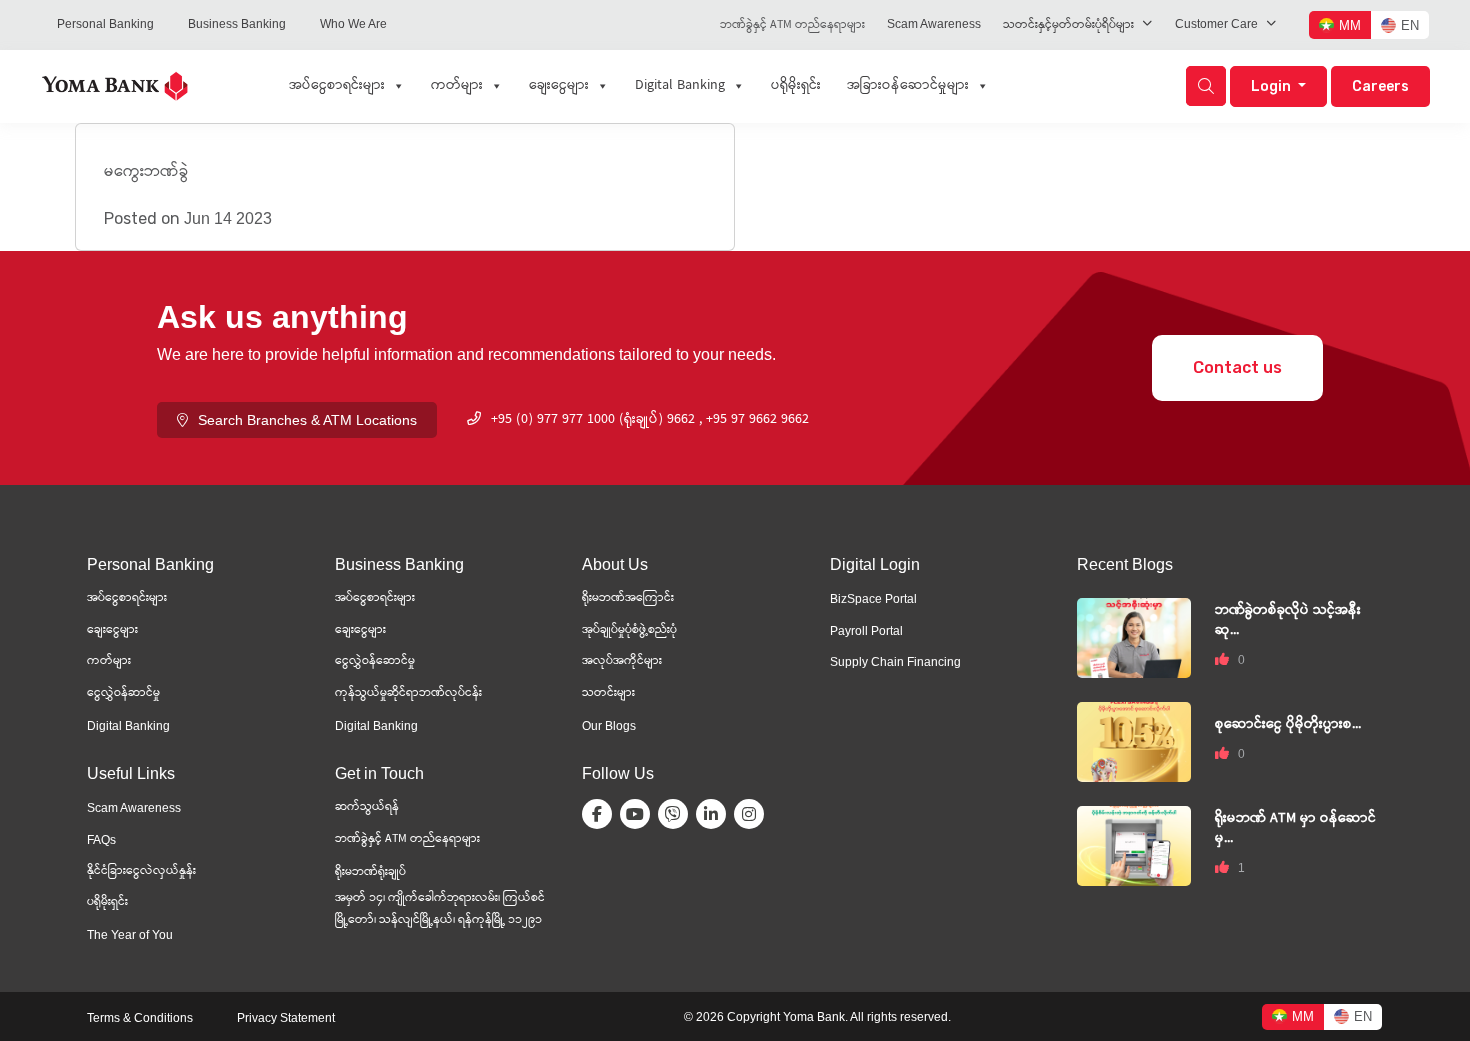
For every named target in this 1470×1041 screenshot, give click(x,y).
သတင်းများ (608, 693)
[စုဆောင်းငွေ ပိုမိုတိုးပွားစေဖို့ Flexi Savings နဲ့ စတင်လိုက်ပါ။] (1134, 740)
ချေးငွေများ (559, 86)
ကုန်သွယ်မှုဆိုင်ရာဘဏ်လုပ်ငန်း (408, 693)
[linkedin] (715, 814)
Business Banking (237, 24)
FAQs (101, 840)
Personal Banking (105, 24)
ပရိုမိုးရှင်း (796, 86)
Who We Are (353, 24)
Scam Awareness (934, 24)
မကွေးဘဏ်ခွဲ (146, 172)
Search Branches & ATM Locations (307, 420)
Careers (1380, 86)
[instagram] (753, 814)
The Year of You (130, 935)
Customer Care (1216, 24)
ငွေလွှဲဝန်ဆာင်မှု (123, 693)
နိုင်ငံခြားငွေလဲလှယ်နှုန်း (141, 871)
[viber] (677, 814)
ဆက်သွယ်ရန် (367, 807)
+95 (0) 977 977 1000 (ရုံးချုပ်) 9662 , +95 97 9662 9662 (650, 420)
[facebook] (601, 814)
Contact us (1237, 367)
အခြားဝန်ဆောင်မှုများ (908, 86)
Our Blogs (609, 726)
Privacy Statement (286, 1018)
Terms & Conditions (140, 1018)
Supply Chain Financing (895, 662)
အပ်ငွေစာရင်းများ (337, 86)
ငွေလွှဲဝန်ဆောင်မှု (375, 661)
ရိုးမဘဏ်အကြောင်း (628, 598)
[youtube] (639, 814)
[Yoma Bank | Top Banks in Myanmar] (115, 84)
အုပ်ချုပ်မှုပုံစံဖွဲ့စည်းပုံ (629, 630)
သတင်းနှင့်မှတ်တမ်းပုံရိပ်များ (1068, 25)
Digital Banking (680, 86)
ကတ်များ (457, 86)
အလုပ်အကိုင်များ (622, 661)
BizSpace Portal (873, 599)
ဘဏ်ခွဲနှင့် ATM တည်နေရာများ (792, 25)
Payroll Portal (866, 631)
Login (1272, 86)
